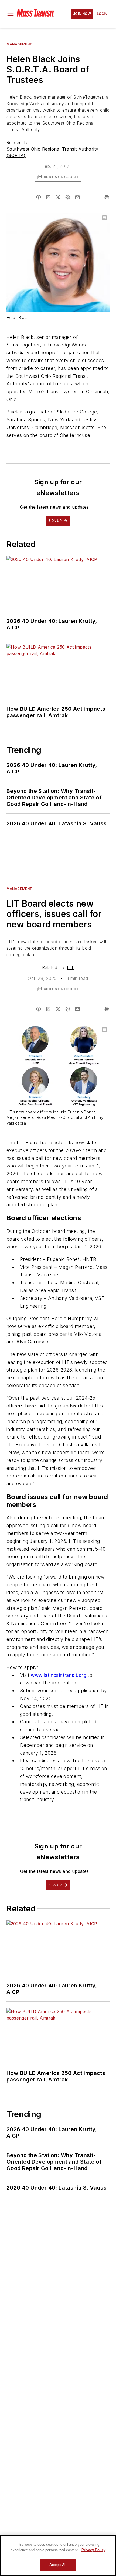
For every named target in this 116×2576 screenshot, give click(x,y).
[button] (11, 14)
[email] (77, 197)
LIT (70, 967)
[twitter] (58, 197)
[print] (107, 197)
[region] (58, 2556)
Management (19, 44)
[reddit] (68, 197)
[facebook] (39, 197)
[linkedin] (48, 197)
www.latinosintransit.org (59, 1675)
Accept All (58, 2565)
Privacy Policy (93, 2550)
